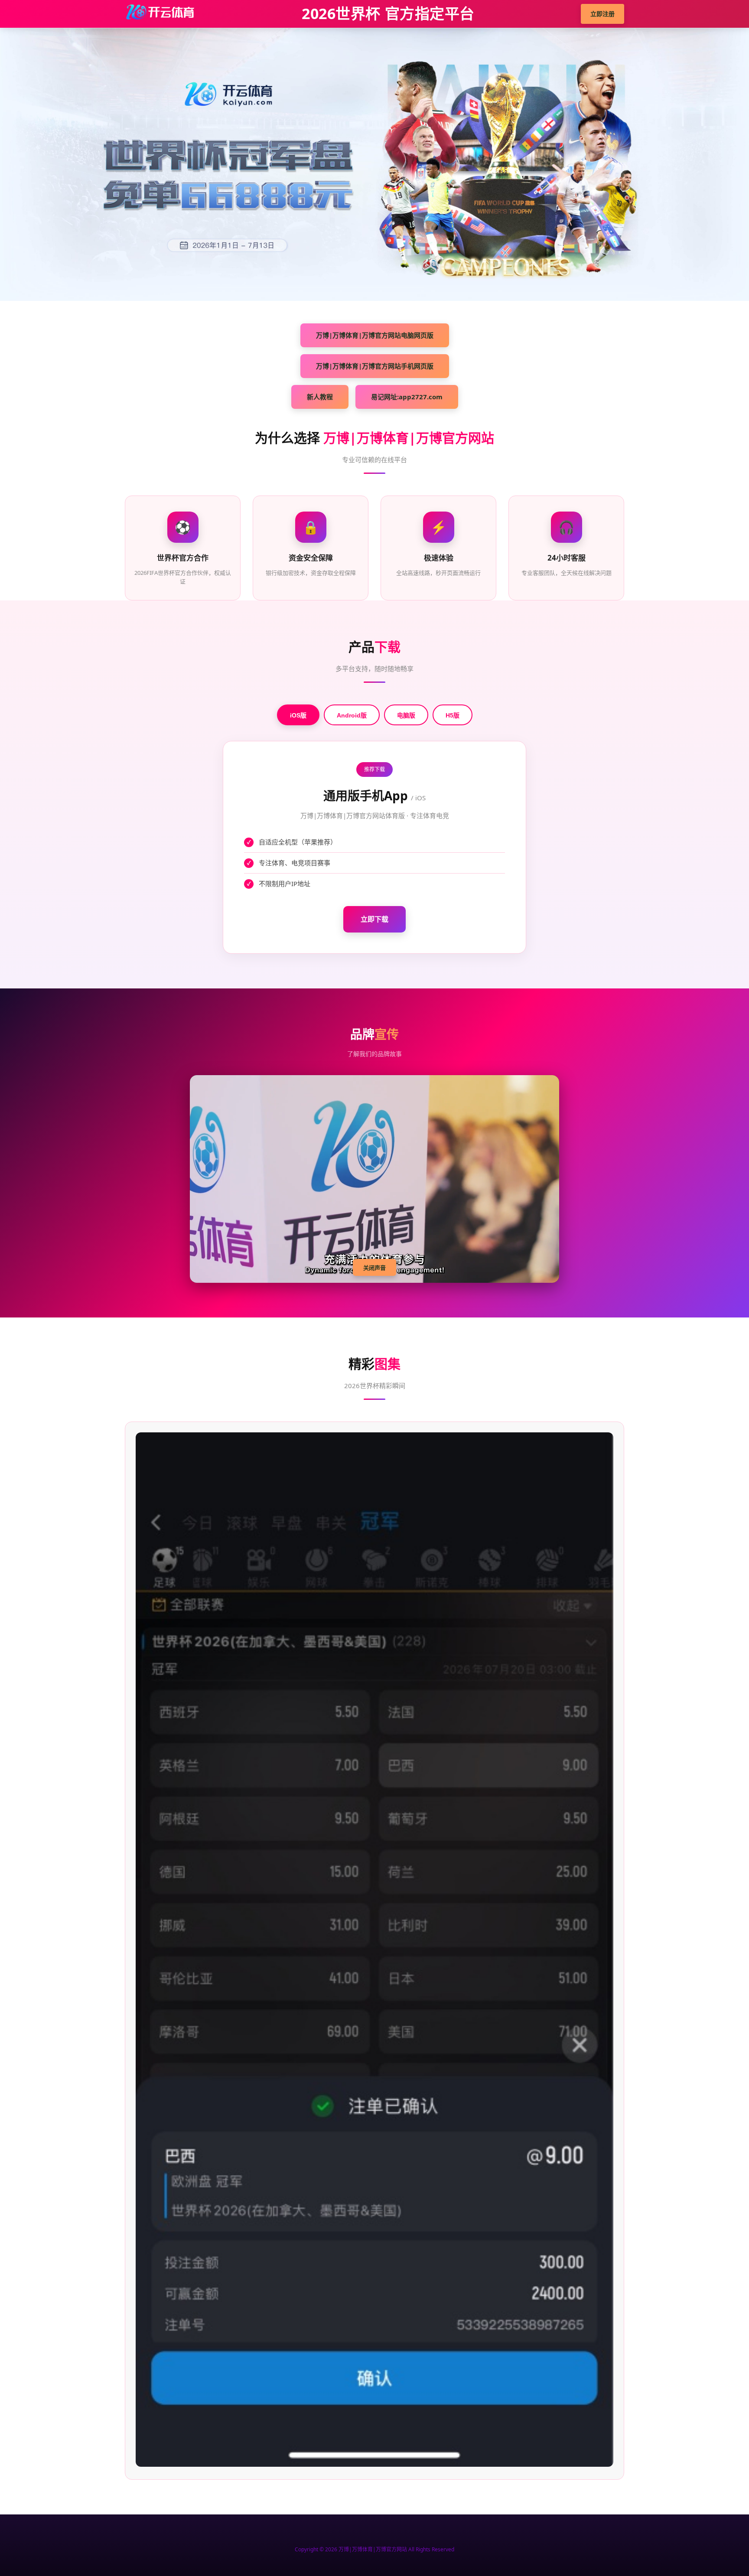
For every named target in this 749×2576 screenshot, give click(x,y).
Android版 (352, 715)
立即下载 (374, 919)
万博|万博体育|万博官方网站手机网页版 (375, 366)
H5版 (453, 715)
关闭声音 (374, 1268)
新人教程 (320, 397)
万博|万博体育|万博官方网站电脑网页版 (375, 335)
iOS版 (298, 715)
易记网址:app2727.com (407, 397)
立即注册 (602, 14)
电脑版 (406, 715)
